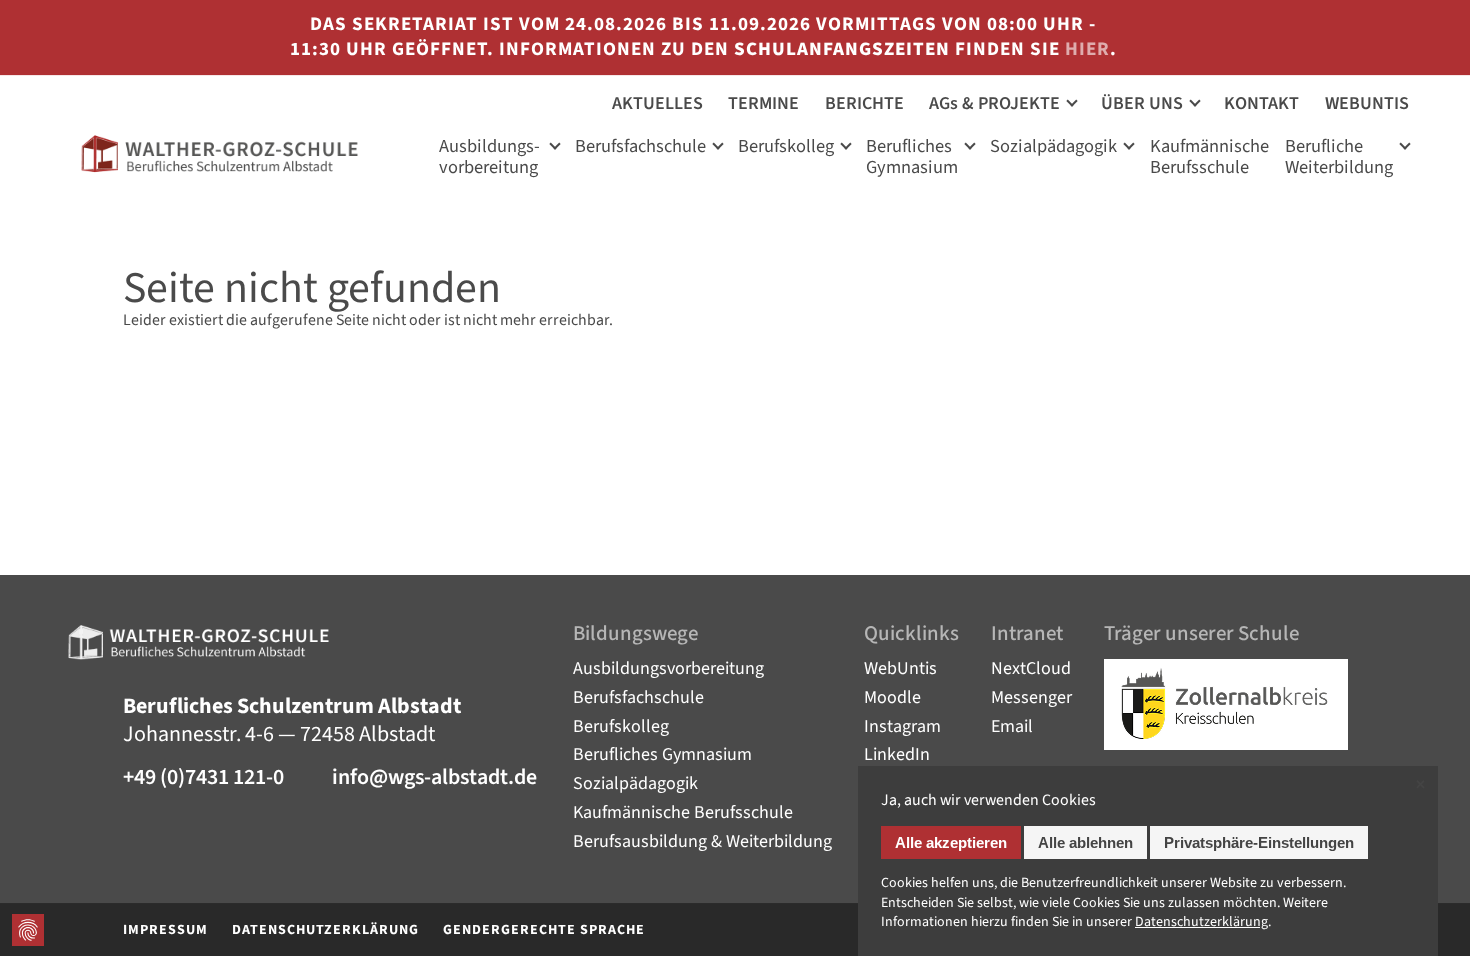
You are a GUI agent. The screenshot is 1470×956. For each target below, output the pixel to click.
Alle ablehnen (1085, 842)
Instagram (902, 726)
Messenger (1031, 697)
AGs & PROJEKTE (994, 103)
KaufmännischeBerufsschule (1209, 158)
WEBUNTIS (1367, 103)
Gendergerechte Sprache (544, 930)
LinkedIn (897, 754)
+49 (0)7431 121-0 (203, 778)
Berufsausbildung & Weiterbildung (702, 841)
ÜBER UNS (1142, 103)
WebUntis (900, 668)
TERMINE (763, 103)
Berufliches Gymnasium (912, 158)
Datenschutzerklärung (325, 930)
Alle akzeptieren (951, 842)
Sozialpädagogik (1053, 147)
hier (1087, 49)
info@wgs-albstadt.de (434, 778)
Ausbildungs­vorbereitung (489, 158)
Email (1012, 726)
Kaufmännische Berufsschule (683, 812)
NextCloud (1031, 668)
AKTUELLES (657, 103)
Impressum (165, 930)
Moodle (892, 697)
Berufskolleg (786, 147)
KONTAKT (1261, 103)
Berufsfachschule (640, 147)
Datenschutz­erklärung (1201, 922)
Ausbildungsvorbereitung (668, 668)
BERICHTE (864, 103)
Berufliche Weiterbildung (1339, 158)
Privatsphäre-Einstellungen (1259, 842)
